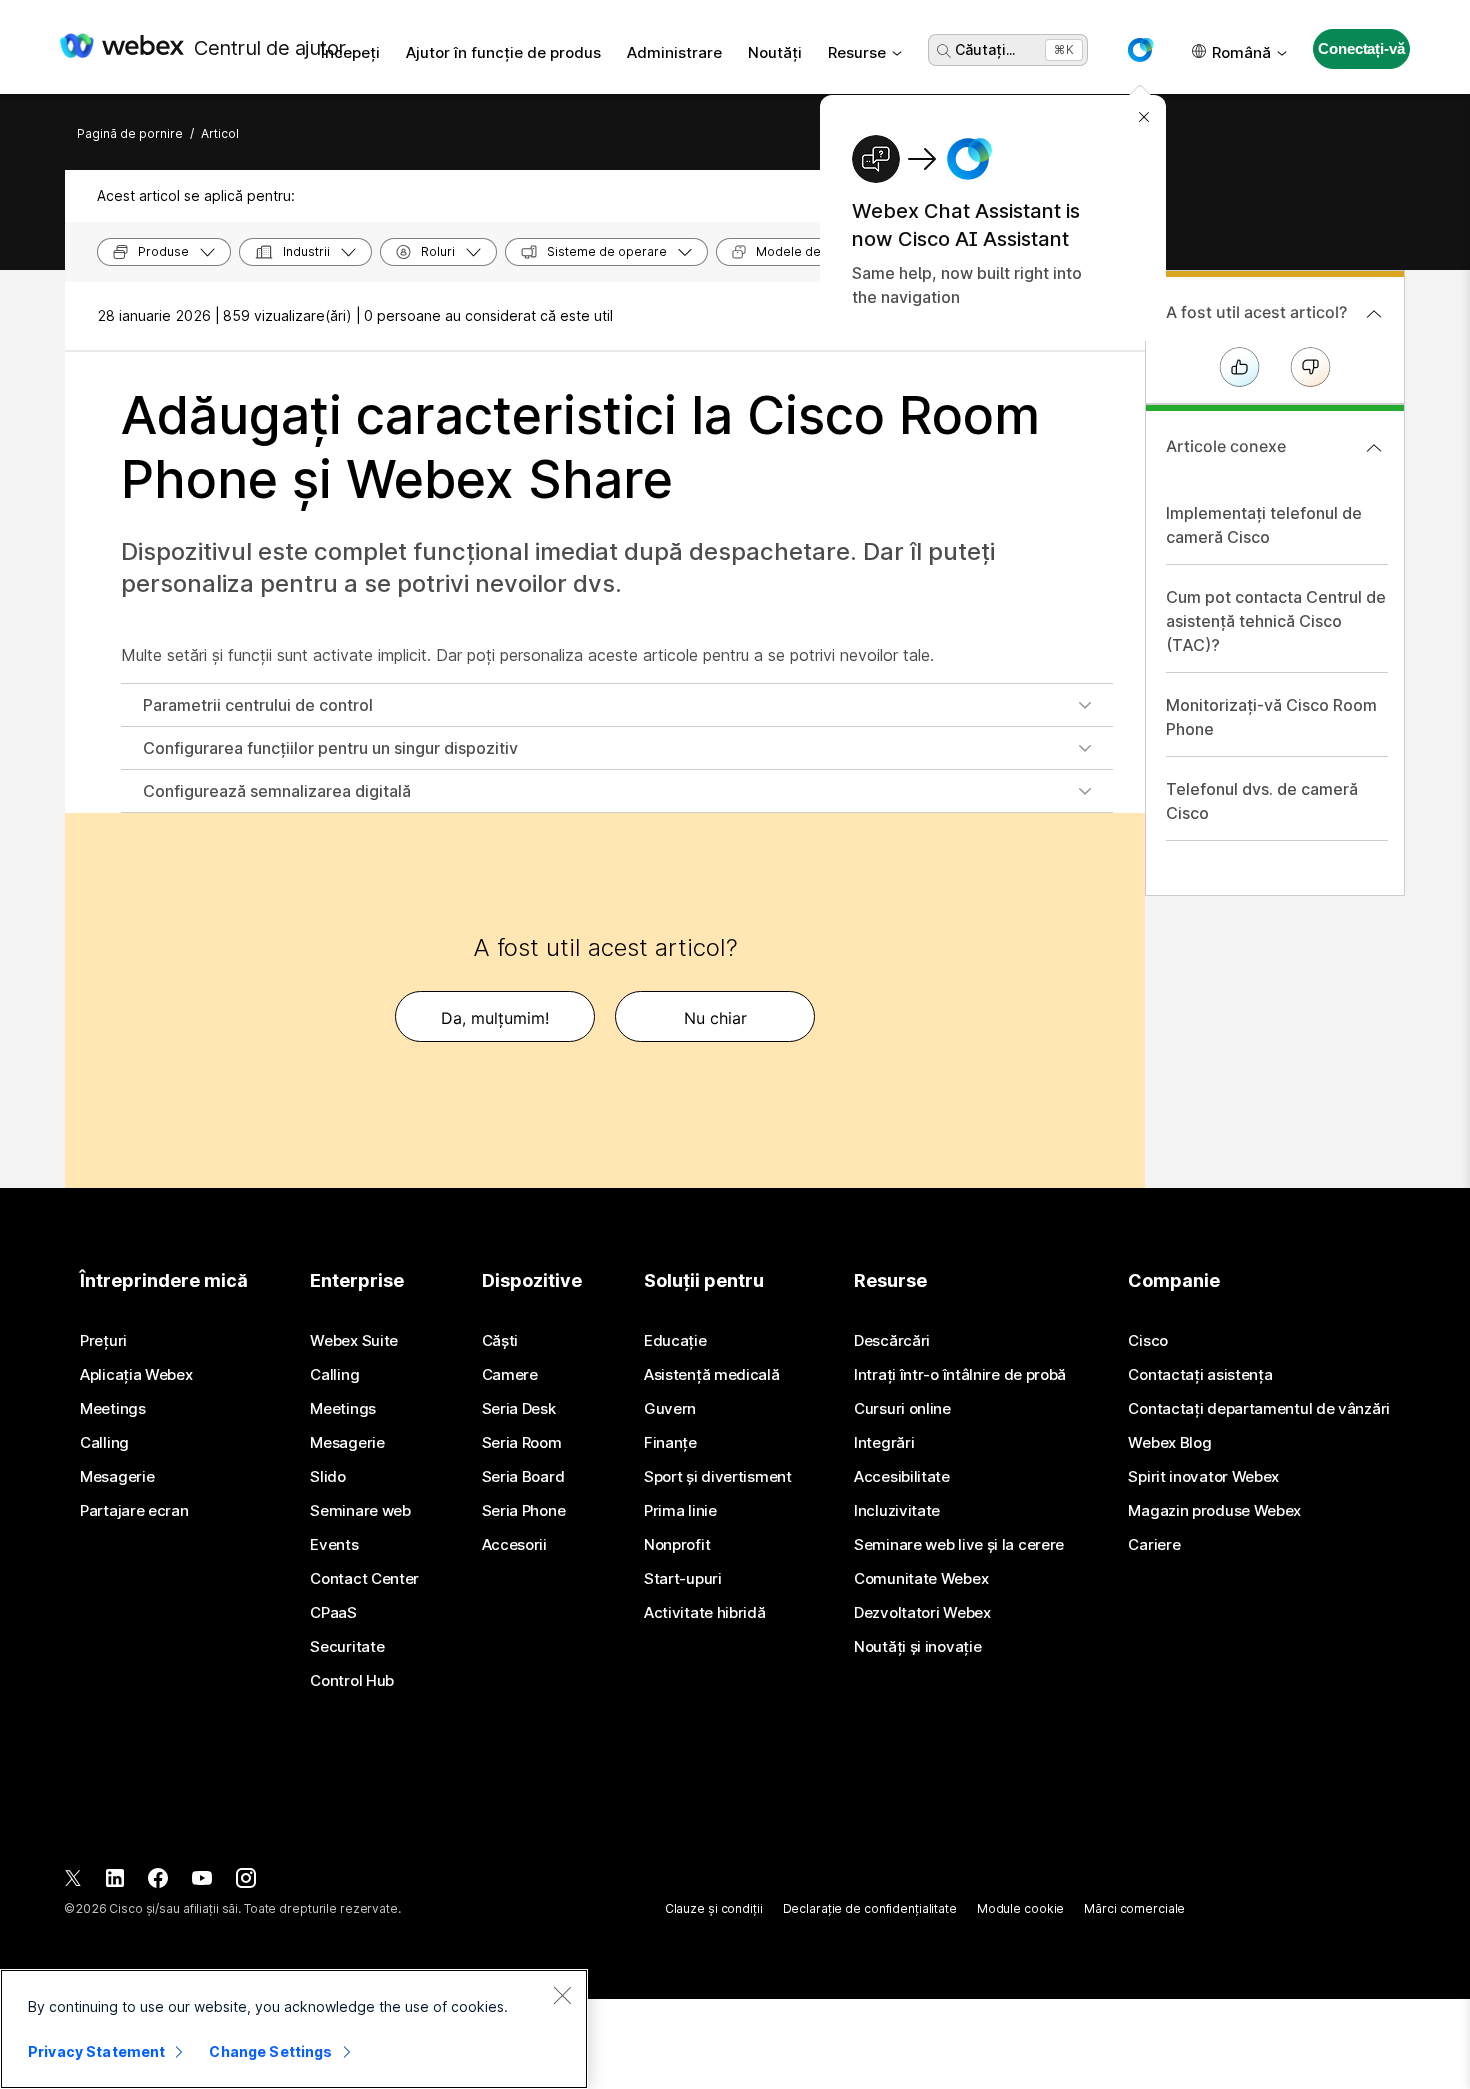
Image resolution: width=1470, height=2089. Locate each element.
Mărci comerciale (1134, 1908)
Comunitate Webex (921, 1579)
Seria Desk (519, 1409)
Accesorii (514, 1545)
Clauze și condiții (714, 1908)
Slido (328, 1477)
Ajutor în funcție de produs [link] (503, 52)
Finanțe (670, 1443)
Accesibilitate (902, 1477)
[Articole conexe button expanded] (1374, 448)
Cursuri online (902, 1409)
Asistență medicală (712, 1375)
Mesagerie (117, 1477)
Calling (104, 1443)
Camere (510, 1375)
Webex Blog (1169, 1443)
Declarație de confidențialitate (870, 1908)
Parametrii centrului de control (258, 705)
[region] (294, 2029)
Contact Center (364, 1579)
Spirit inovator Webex (1203, 1477)
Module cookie (1020, 1908)
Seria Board (523, 1477)
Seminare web (360, 1511)
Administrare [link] (674, 52)
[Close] (562, 1995)
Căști (500, 1341)
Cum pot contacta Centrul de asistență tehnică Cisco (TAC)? (1276, 621)
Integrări (884, 1443)
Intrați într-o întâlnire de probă (960, 1375)
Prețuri (103, 1341)
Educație (675, 1341)
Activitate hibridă (705, 1613)
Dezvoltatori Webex (922, 1613)
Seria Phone (524, 1511)
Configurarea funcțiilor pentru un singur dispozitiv (330, 748)
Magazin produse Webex (1214, 1511)
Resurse (857, 52)
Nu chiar (715, 1018)
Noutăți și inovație (917, 1647)
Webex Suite (354, 1341)
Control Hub (352, 1681)
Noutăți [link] (775, 52)
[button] (1140, 50)
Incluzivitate (897, 1511)
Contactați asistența (1200, 1375)
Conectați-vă (1361, 48)
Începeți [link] (350, 52)
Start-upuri (683, 1579)
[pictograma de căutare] (944, 51)
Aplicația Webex (136, 1375)
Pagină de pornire (130, 133)
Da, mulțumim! (495, 1018)
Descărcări (892, 1341)
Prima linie (680, 1511)
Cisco (1148, 1341)
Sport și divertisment (718, 1477)
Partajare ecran (134, 1511)
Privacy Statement (96, 2051)
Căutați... (985, 49)
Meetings (113, 1409)
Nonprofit (677, 1545)
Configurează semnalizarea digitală (277, 791)
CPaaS (333, 1613)
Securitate (347, 1647)
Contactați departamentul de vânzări (1259, 1409)
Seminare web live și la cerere (959, 1545)
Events (334, 1545)
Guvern (670, 1409)
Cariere (1154, 1545)
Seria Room (522, 1443)
